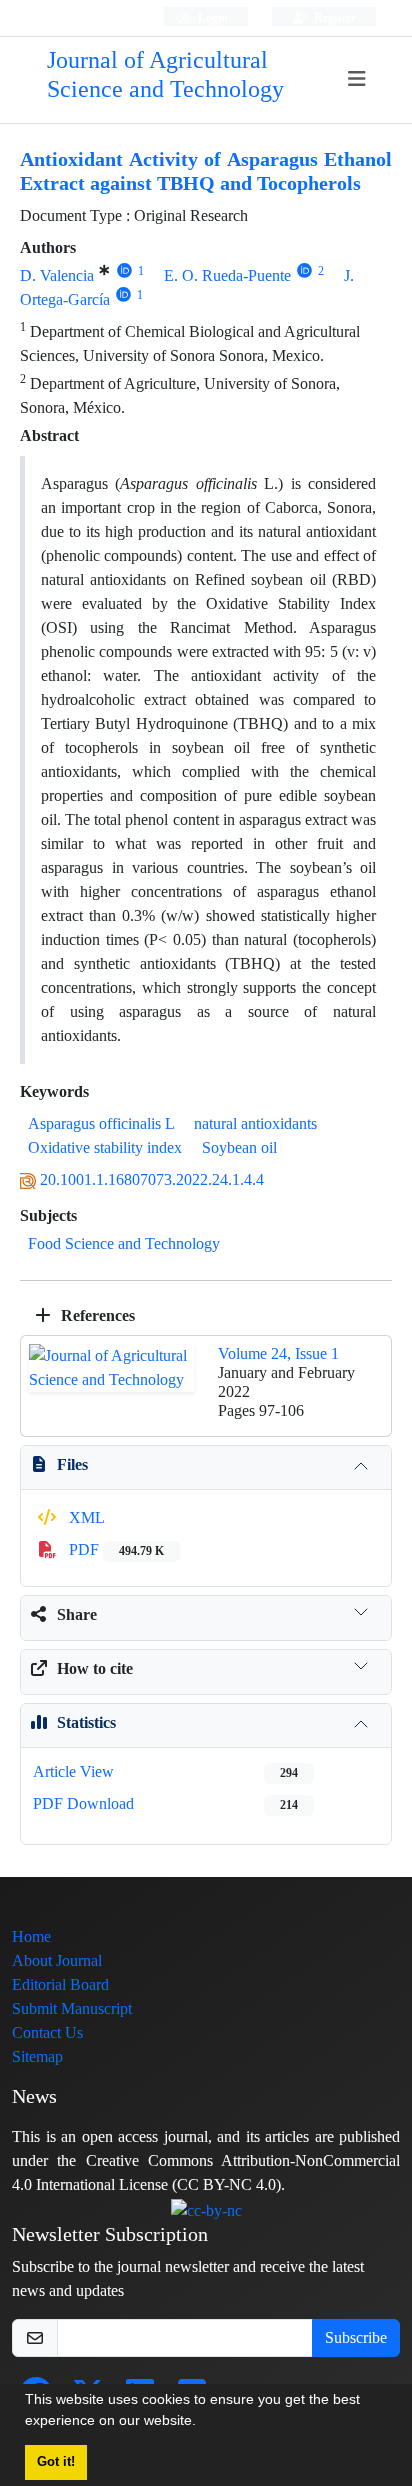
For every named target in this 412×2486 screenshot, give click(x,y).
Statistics (86, 1722)
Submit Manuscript (72, 2008)
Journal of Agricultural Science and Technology (165, 75)
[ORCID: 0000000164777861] (304, 270)
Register (333, 17)
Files (72, 1464)
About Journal (57, 1960)
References (96, 1315)
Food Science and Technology (124, 1243)
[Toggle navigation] (356, 79)
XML (85, 1517)
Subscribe (356, 2337)
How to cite (95, 1668)
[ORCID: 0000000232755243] (124, 270)
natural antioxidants (255, 1123)
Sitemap (37, 2056)
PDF (114, 1549)
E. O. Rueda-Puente (227, 275)
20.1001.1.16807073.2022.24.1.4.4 (152, 1179)
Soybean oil (239, 1147)
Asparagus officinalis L (101, 1123)
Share (77, 1614)
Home (31, 1936)
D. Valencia (57, 275)
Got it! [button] (56, 2462)
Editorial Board (60, 1984)
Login (211, 17)
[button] (203, 2423)
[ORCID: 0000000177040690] (123, 294)
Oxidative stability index (105, 1147)
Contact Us (47, 2032)
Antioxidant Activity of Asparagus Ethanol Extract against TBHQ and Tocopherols (206, 171)
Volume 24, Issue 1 (278, 1353)
